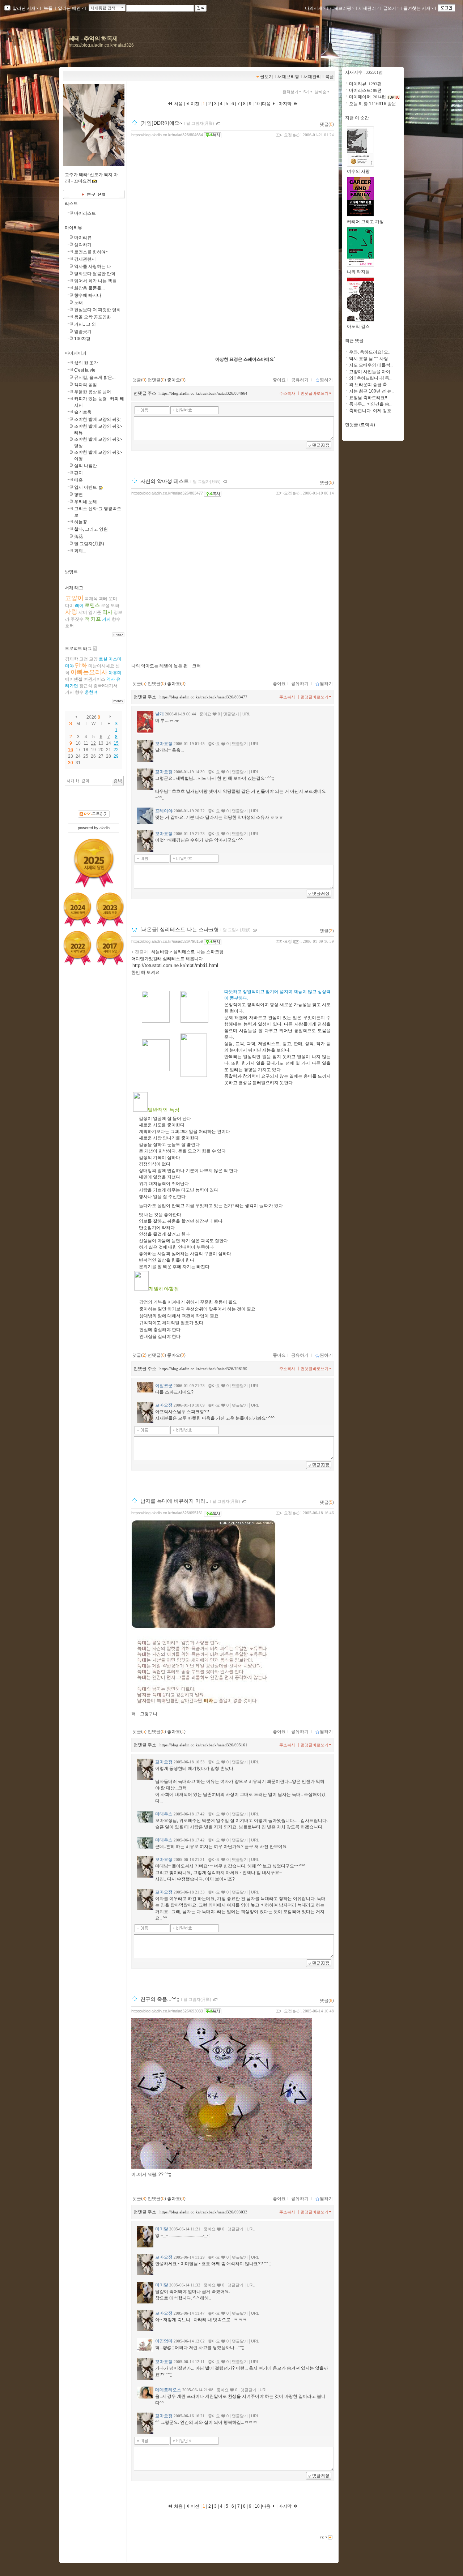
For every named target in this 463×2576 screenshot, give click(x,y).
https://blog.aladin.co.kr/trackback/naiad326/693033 (203, 2212)
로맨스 (92, 605)
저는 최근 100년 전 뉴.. (371, 391)
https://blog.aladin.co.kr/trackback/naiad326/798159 (203, 1369)
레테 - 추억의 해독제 (93, 38)
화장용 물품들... (89, 288)
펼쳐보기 (290, 92)
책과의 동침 (86, 385)
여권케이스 (94, 679)
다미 (69, 606)
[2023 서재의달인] (110, 910)
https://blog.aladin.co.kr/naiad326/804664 (167, 135)
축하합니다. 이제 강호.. (371, 411)
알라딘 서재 (24, 8)
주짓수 (77, 619)
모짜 (115, 606)
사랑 (71, 612)
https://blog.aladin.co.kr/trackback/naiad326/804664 (203, 393)
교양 (93, 659)
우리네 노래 (86, 502)
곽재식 (91, 599)
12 (93, 743)
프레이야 (164, 811)
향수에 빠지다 (88, 295)
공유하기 (300, 380)
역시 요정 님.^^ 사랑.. (370, 359)
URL (246, 714)
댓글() (327, 124)
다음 (267, 104)
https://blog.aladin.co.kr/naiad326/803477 (167, 493)
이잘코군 (164, 1386)
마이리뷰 (73, 228)
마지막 (286, 104)
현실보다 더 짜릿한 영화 (97, 310)
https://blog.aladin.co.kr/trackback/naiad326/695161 (203, 1745)
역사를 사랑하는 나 (93, 266)
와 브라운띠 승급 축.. (369, 385)
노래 (78, 303)
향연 (78, 495)
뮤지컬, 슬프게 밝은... (95, 377)
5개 (307, 92)
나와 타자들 (358, 272)
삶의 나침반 (86, 466)
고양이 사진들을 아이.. (371, 372)
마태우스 (164, 1814)
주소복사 (287, 393)
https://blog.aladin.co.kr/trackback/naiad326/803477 (203, 697)
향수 (116, 619)
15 (116, 743)
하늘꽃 (81, 522)
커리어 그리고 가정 (365, 222)
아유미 (115, 673)
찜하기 (326, 380)
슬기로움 (83, 412)
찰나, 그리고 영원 (91, 529)
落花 (78, 536)
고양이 (74, 598)
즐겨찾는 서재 (417, 8)
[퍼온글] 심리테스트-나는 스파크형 (180, 930)
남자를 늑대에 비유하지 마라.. (174, 1501)
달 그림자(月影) (89, 544)
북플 (48, 8)
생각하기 (83, 245)
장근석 (86, 686)
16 (71, 750)
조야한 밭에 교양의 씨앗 (97, 419)
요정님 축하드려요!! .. (370, 398)
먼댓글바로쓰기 (315, 393)
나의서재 (314, 8)
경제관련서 (85, 259)
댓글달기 (231, 714)
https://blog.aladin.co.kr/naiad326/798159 (167, 941)
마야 (69, 666)
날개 (160, 714)
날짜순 (321, 92)
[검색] (118, 781)
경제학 (72, 659)
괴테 (103, 599)
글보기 (267, 77)
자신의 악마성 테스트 (165, 482)
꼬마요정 (284, 135)
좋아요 (279, 380)
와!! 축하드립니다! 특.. (370, 378)
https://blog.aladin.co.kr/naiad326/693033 (167, 2011)
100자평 (82, 339)
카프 (96, 619)
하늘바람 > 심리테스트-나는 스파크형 (187, 952)
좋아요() (176, 380)
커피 (106, 619)
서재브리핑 (340, 8)
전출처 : (143, 952)
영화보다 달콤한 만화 (95, 274)
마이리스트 (85, 213)
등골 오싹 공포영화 (93, 317)
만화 (81, 665)
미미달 (162, 2229)
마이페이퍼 (76, 353)
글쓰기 (390, 8)
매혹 (78, 480)
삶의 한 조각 (86, 363)
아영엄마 (164, 2341)
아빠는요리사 (89, 672)
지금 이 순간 (357, 118)
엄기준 (95, 612)
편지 (78, 473)
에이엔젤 (74, 679)
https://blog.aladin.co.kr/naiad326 (101, 45)
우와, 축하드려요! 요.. (370, 352)
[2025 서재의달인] (94, 863)
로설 (105, 606)
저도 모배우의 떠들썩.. (371, 365)
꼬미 (113, 599)
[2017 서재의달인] (110, 948)
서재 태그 (74, 588)
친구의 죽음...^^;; (160, 1999)
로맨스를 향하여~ (91, 252)
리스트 (71, 204)
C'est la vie (85, 370)
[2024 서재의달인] (77, 910)
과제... (80, 551)
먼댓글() (157, 380)
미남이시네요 (101, 666)
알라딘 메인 (69, 8)
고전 (84, 659)
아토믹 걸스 (358, 326)
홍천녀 (91, 692)
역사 (107, 612)
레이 (79, 606)
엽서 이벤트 (86, 487)
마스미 (115, 659)
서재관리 (367, 8)
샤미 (83, 612)
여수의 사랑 (358, 171)
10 (257, 104)
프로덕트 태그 (78, 649)
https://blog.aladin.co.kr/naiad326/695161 (167, 1513)
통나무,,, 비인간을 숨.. (370, 404)
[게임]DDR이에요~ (161, 123)
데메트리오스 (168, 2390)
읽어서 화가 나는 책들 (95, 281)
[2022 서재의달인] (77, 948)
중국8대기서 (105, 686)
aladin (105, 828)
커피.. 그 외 (85, 324)
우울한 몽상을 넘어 (93, 392)
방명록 (71, 572)
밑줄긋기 (83, 331)
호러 (69, 626)
